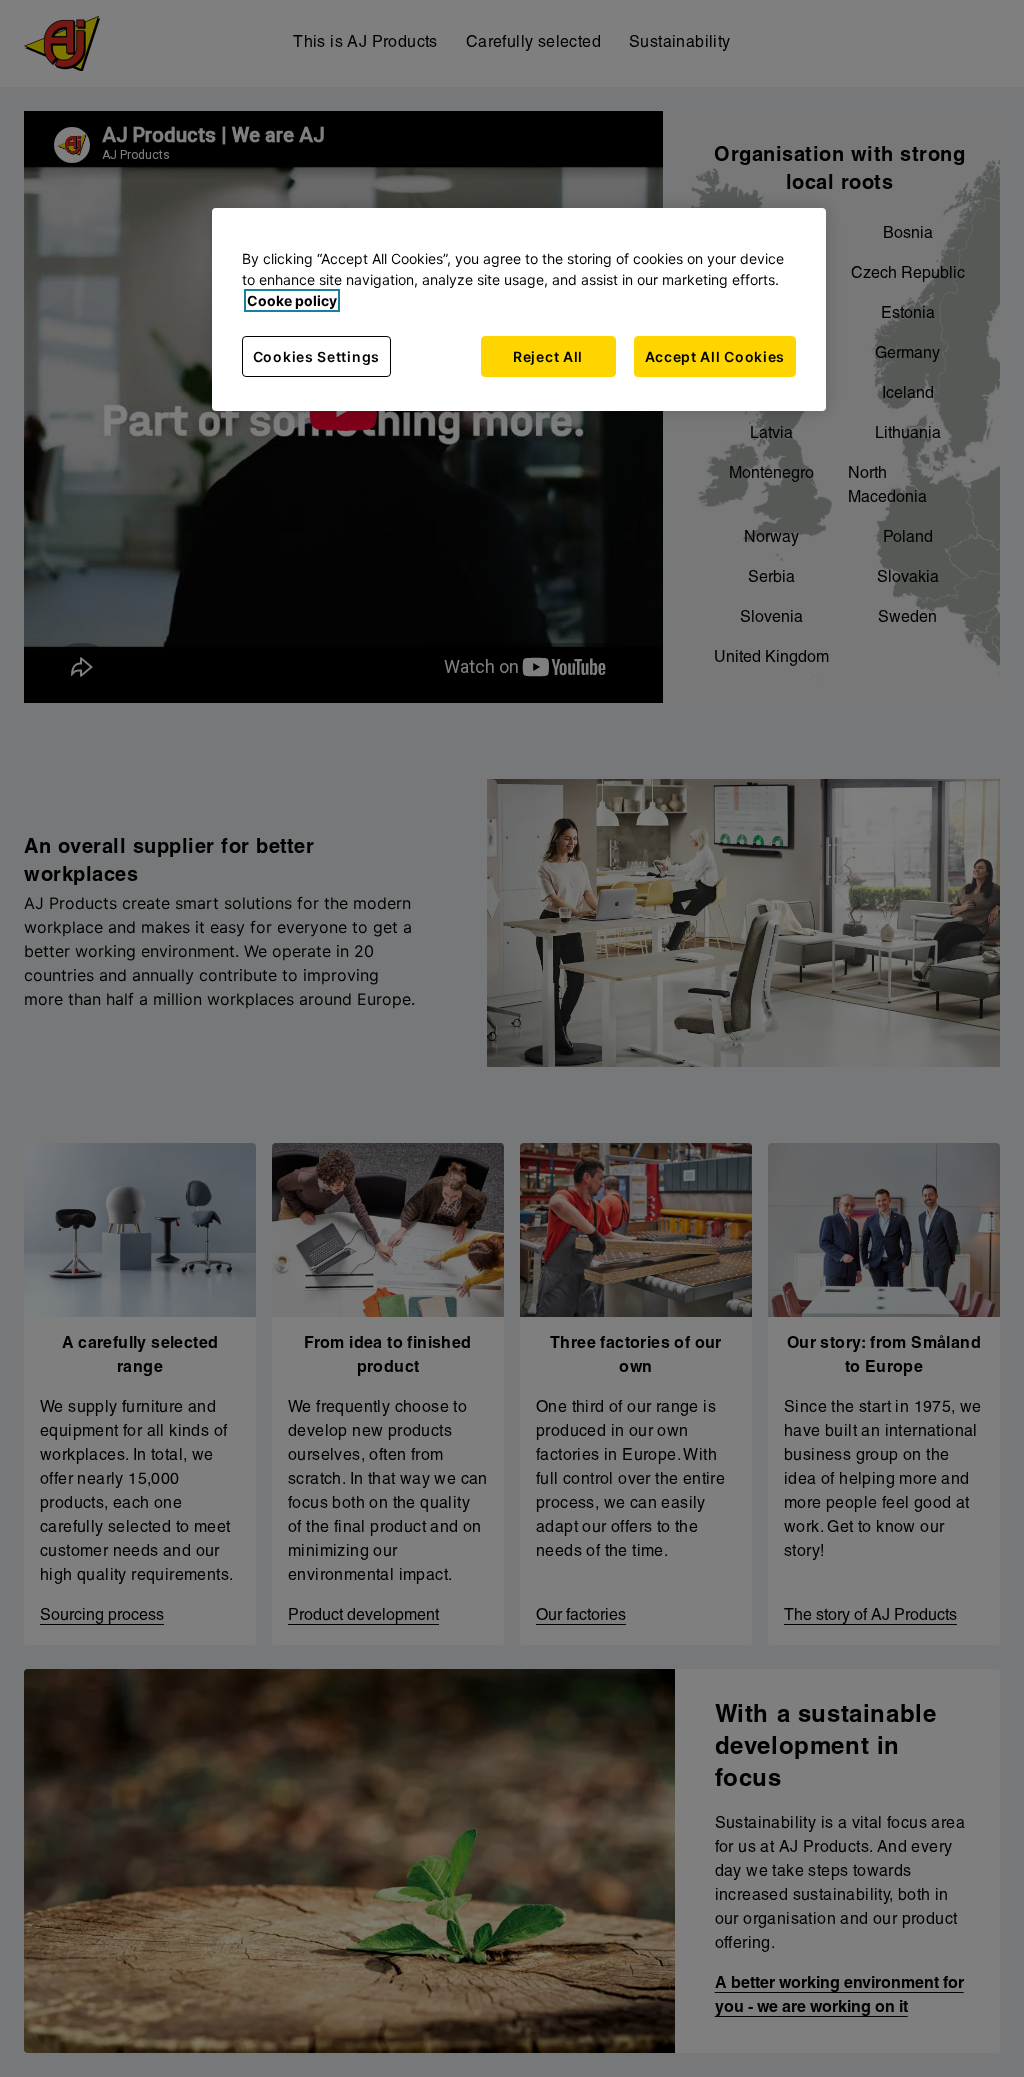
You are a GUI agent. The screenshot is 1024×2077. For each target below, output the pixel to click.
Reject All (548, 356)
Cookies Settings (316, 356)
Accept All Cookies (715, 356)
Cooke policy (292, 300)
